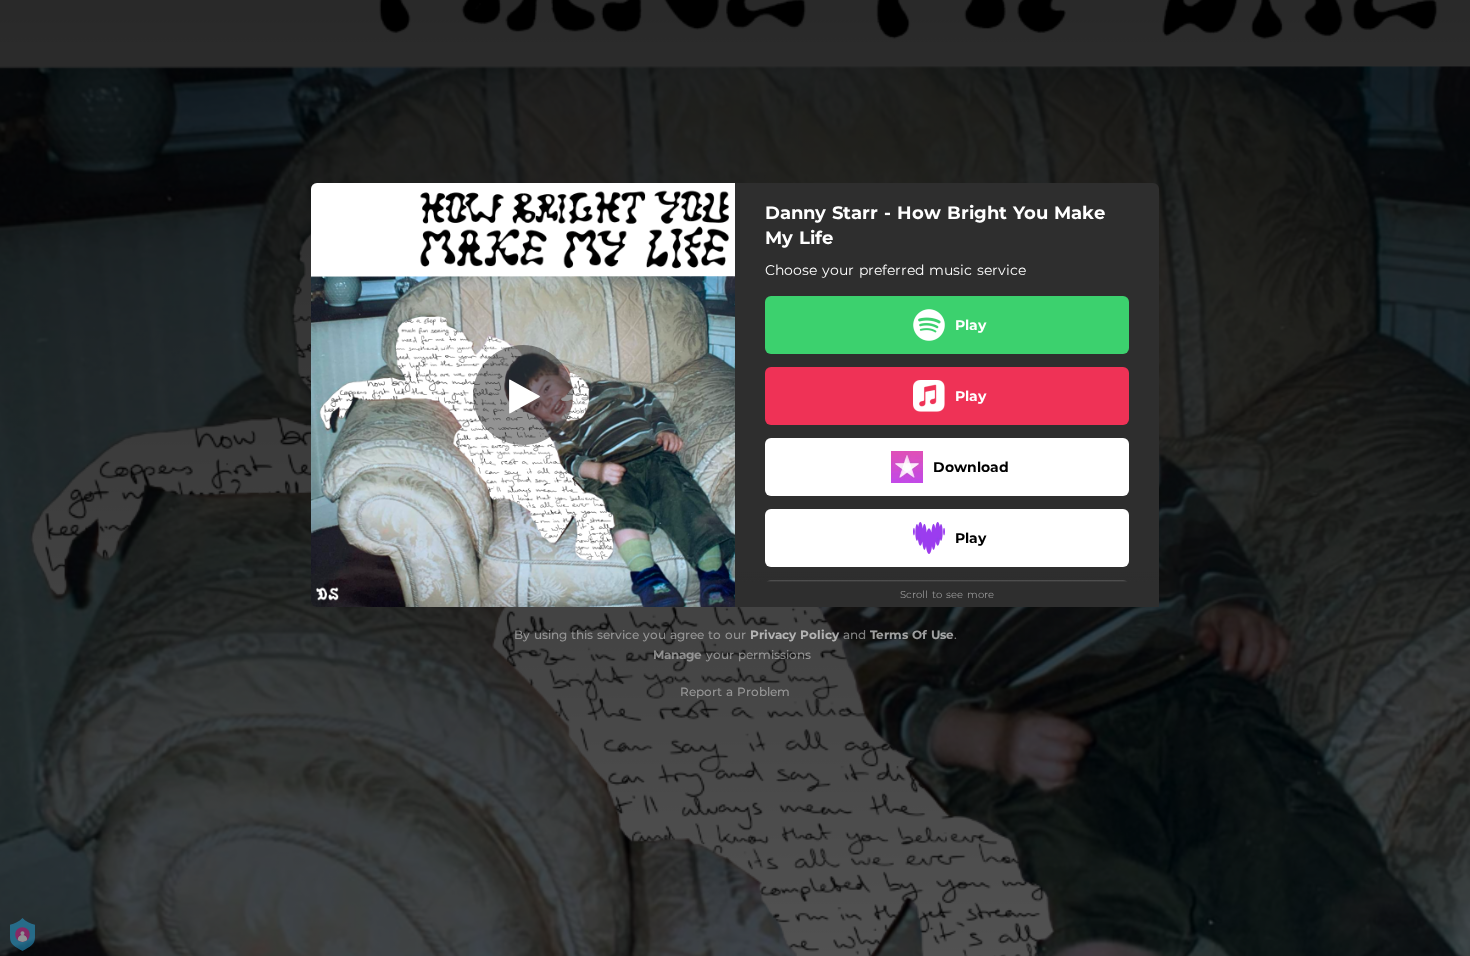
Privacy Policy (794, 634)
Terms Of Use (912, 634)
